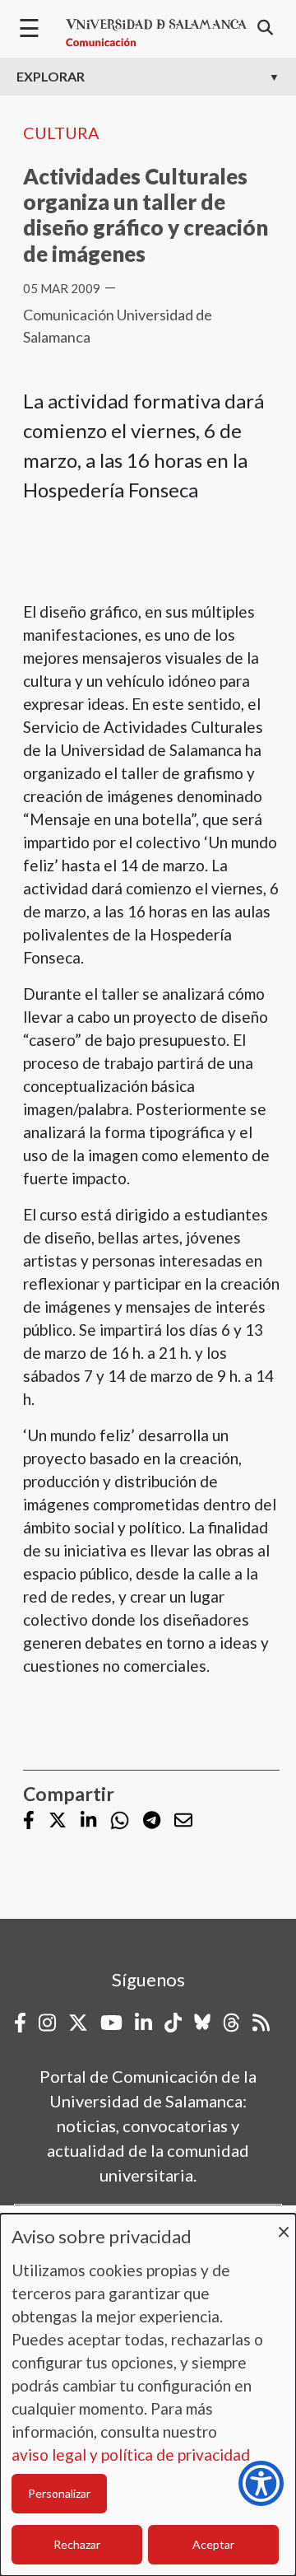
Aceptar (213, 2544)
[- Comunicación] (156, 33)
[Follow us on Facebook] (29, 1822)
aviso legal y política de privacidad (131, 2455)
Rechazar (77, 2544)
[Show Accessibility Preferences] (261, 2483)
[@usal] (231, 2023)
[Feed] (261, 2023)
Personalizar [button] (59, 2493)
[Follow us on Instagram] (47, 2023)
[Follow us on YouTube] (111, 2023)
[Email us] (183, 1822)
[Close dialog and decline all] (284, 2224)
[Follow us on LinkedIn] (88, 1822)
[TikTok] (173, 2023)
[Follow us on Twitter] (58, 1822)
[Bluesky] (202, 2023)
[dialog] (148, 2395)
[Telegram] (152, 1822)
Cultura (61, 133)
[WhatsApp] (120, 1820)
